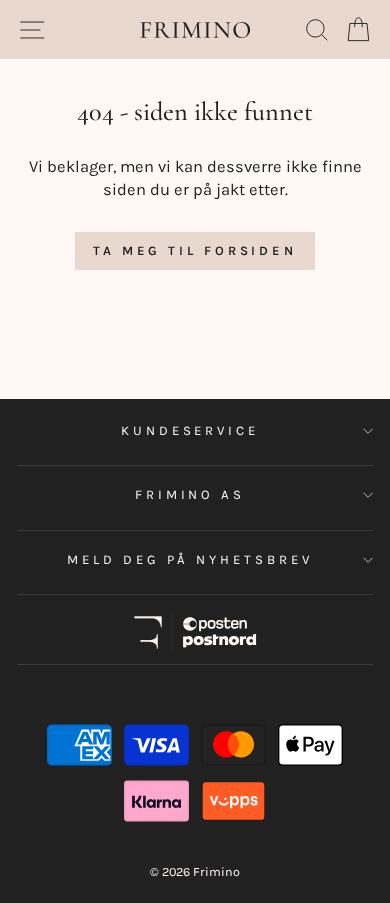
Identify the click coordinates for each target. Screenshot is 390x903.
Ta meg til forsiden (195, 250)
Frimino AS (190, 494)
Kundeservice (190, 430)
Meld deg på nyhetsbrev (189, 559)
